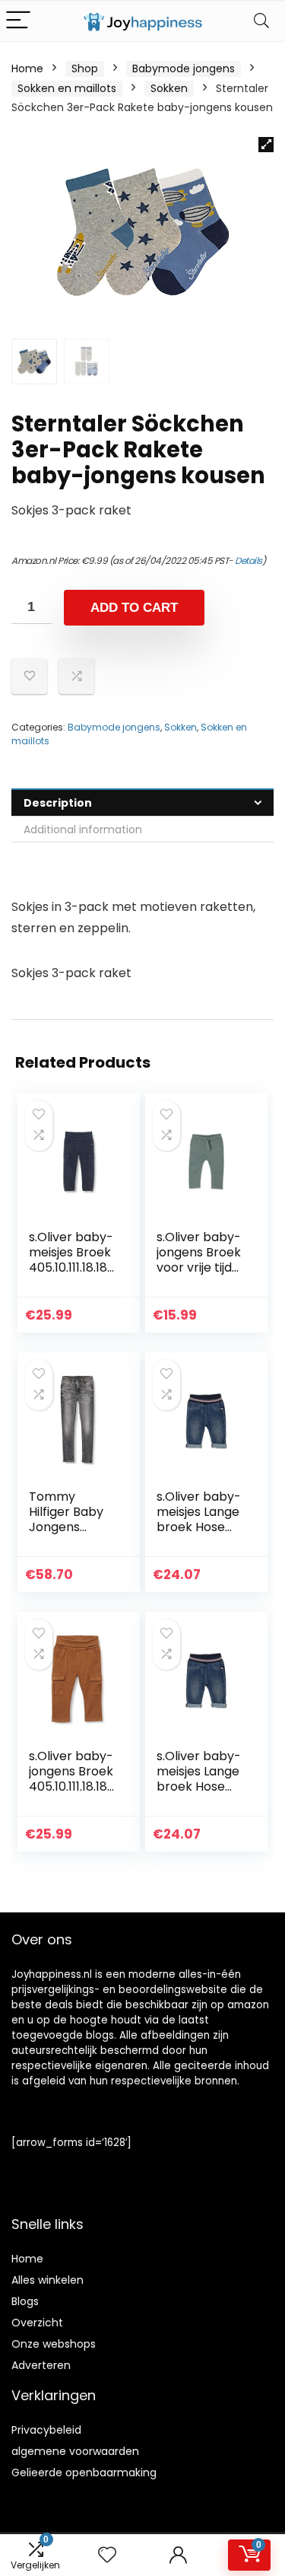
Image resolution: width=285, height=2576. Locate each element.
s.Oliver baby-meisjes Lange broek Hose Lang (199, 1519)
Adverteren (41, 2365)
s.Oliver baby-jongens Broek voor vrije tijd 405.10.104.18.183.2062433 (200, 1267)
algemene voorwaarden (75, 2451)
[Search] (261, 21)
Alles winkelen (47, 2280)
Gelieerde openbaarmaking (84, 2473)
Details (249, 560)
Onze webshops (54, 2344)
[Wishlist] (107, 2555)
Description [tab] (58, 803)
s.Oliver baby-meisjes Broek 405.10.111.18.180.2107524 (72, 1260)
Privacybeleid (46, 2430)
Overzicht (37, 2323)
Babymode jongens (184, 68)
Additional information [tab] (83, 829)
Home (27, 68)
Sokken (169, 88)
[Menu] (18, 21)
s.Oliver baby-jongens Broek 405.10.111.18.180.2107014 (72, 1779)
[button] (266, 145)
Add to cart (134, 608)
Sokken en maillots (67, 88)
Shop (85, 68)
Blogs (25, 2301)
